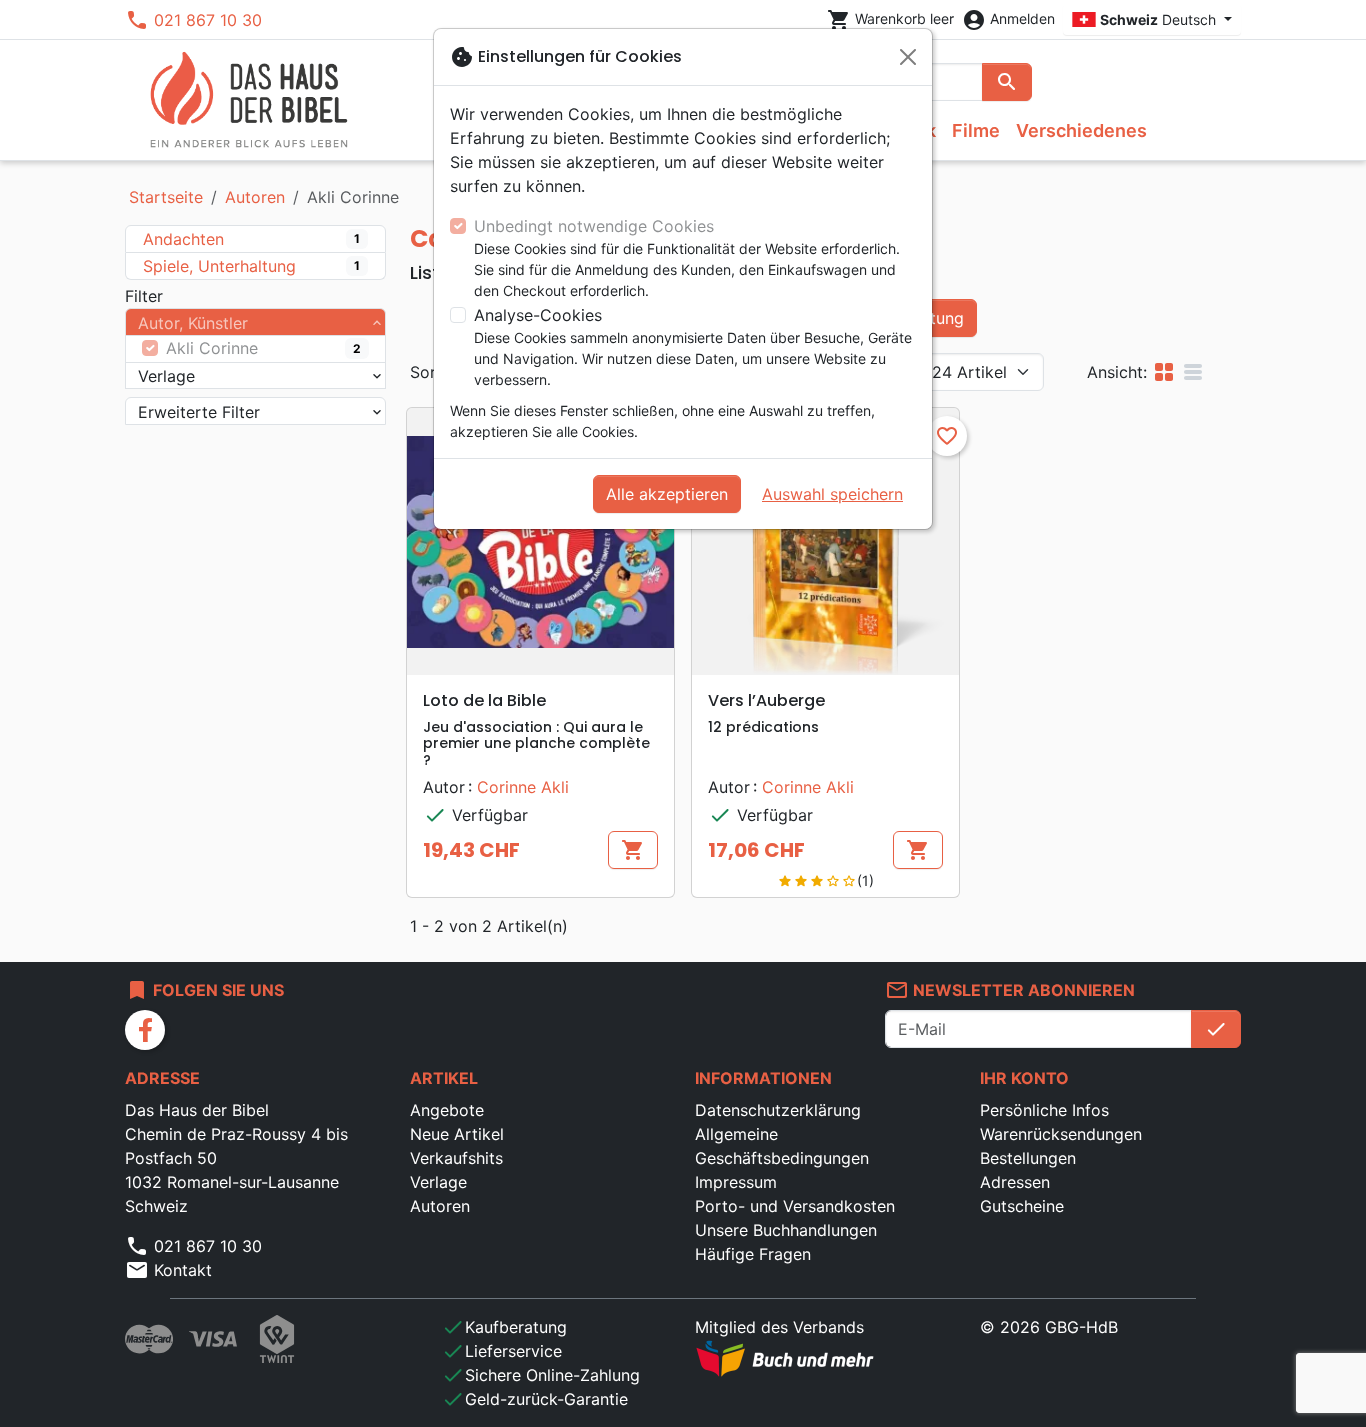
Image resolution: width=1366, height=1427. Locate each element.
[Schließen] (908, 57)
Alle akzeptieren (667, 494)
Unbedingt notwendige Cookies (594, 226)
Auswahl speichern (832, 494)
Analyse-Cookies (538, 315)
